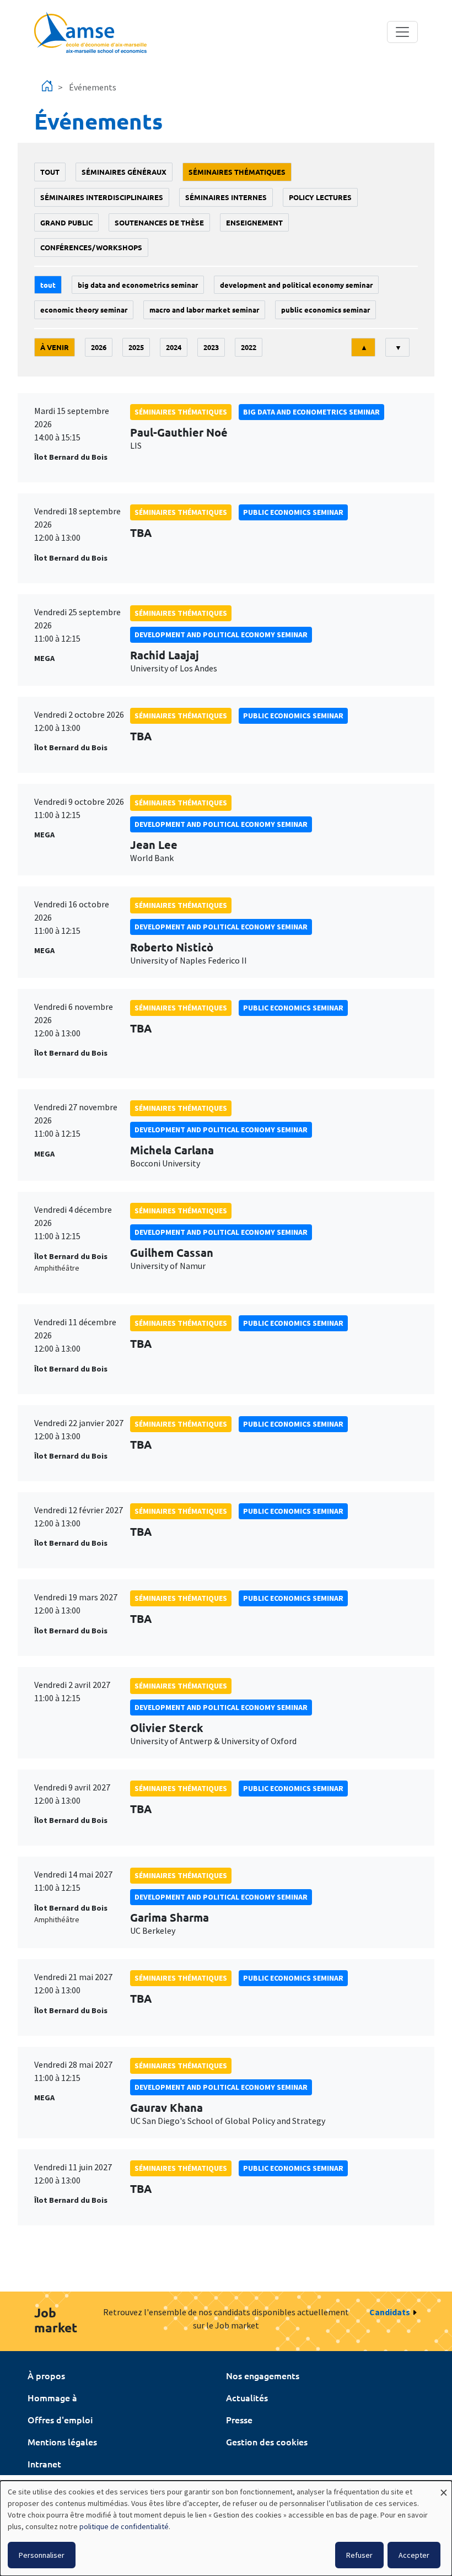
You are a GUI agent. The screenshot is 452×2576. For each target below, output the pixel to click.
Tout (50, 172)
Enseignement (254, 222)
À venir (55, 347)
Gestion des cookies (267, 2441)
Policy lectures (320, 197)
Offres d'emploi (60, 2419)
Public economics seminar (325, 310)
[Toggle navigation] (402, 32)
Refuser (359, 2555)
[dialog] (226, 2528)
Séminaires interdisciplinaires (102, 197)
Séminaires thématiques (237, 172)
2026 (99, 347)
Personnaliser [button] (42, 2555)
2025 (136, 347)
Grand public (66, 222)
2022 (249, 347)
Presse (239, 2419)
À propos (46, 2375)
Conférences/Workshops (91, 247)
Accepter (414, 2555)
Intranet (44, 2464)
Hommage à (52, 2397)
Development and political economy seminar (296, 285)
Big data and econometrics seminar (138, 285)
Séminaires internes (226, 197)
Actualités (247, 2397)
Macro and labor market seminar (204, 310)
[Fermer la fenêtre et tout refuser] (444, 2488)
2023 (211, 347)
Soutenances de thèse (159, 222)
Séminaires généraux (124, 172)
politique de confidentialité (124, 2526)
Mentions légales (62, 2441)
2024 (174, 347)
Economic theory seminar (84, 310)
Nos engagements (263, 2375)
